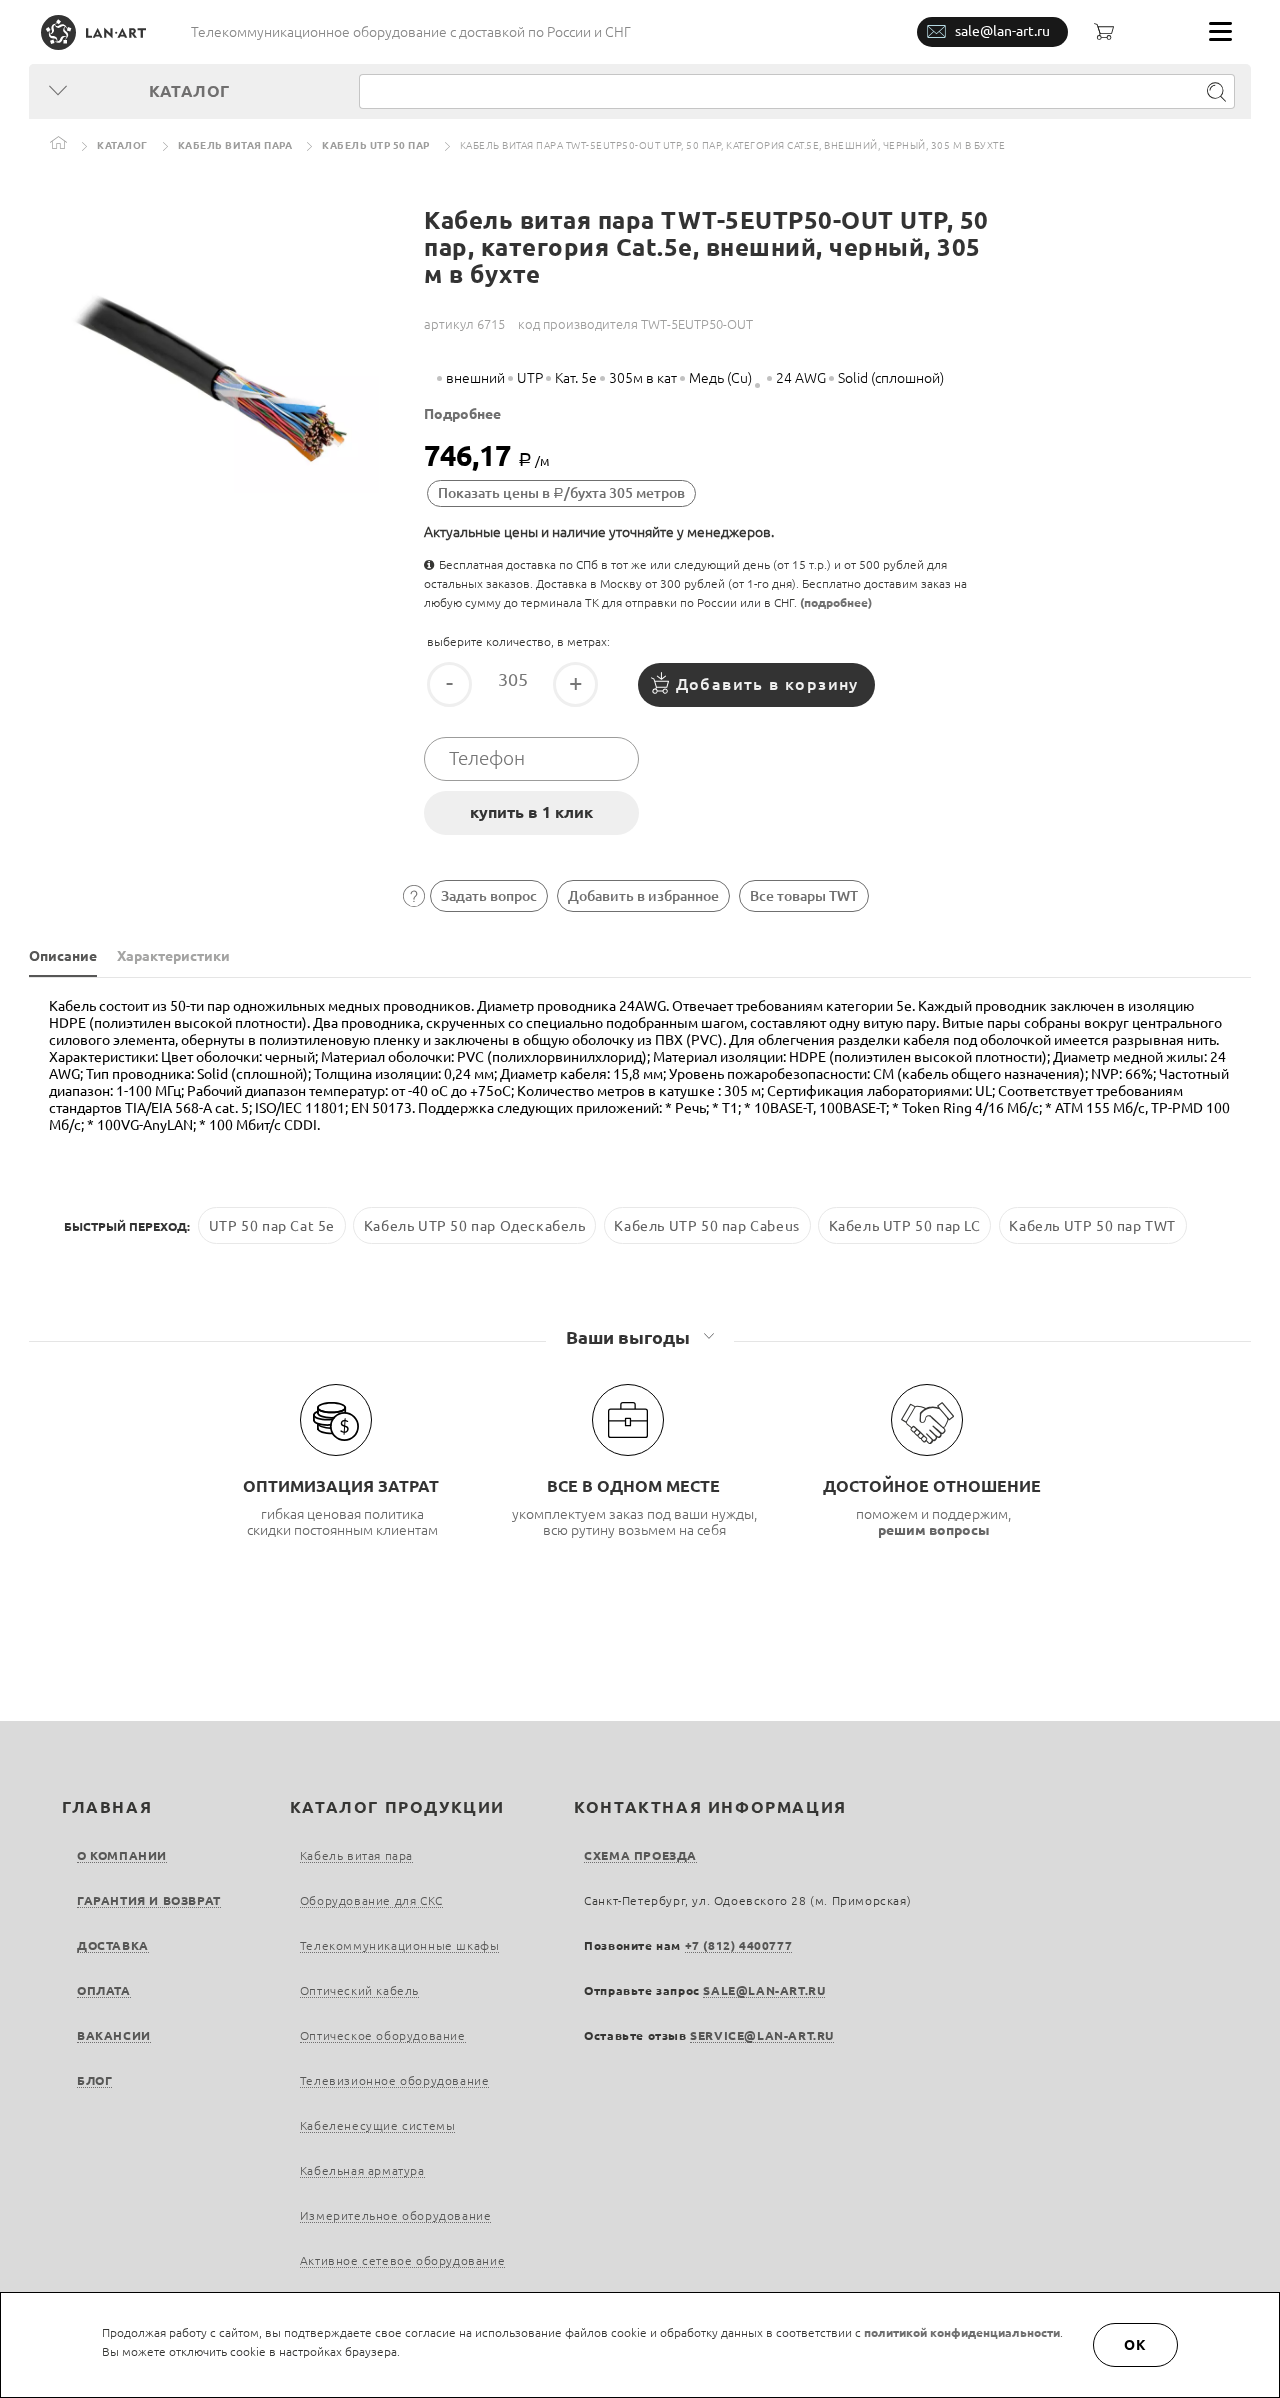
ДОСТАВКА (113, 1945)
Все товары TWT (804, 896)
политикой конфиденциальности (962, 2332)
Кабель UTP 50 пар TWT (1092, 1226)
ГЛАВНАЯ (107, 1807)
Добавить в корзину (767, 684)
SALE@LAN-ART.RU (764, 1990)
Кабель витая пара (235, 145)
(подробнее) (836, 602)
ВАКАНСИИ (114, 2035)
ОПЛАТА (104, 1990)
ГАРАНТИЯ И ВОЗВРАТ (149, 1900)
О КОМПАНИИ (122, 1855)
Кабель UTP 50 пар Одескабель (475, 1226)
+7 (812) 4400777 (739, 1945)
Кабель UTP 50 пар (376, 145)
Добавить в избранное (643, 896)
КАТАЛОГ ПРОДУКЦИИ (397, 1807)
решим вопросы (934, 1530)
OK (1136, 2345)
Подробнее (462, 414)
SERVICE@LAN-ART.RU (762, 2035)
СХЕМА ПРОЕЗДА (640, 1855)
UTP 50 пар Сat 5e (272, 1226)
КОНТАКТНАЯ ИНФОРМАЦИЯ (710, 1807)
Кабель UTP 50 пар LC (905, 1226)
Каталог (122, 145)
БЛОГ (94, 2080)
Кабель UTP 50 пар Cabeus (706, 1226)
